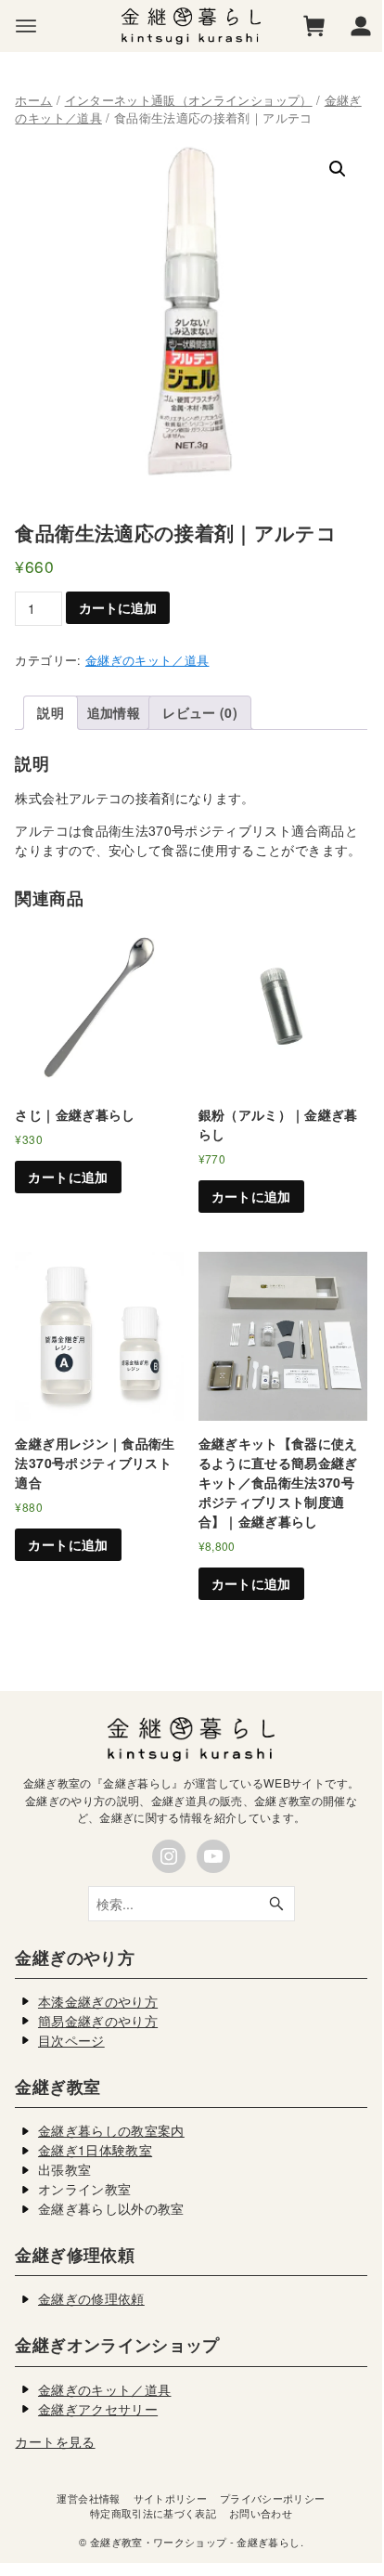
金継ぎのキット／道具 (147, 660)
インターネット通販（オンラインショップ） (189, 100)
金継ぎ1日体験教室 (95, 2150)
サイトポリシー (170, 2498)
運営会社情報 (88, 2498)
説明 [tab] (51, 712)
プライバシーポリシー (273, 2498)
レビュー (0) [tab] (200, 712)
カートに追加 (118, 607)
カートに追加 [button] (68, 1177)
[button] (338, 169)
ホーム (33, 100)
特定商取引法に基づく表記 (153, 2513)
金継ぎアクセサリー (98, 2409)
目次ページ (71, 2040)
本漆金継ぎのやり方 (98, 2001)
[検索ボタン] (276, 1904)
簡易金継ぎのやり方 (98, 2021)
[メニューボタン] (26, 26)
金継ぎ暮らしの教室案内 (111, 2130)
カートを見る (55, 2441)
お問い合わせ (261, 2513)
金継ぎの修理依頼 (91, 2298)
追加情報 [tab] (114, 712)
